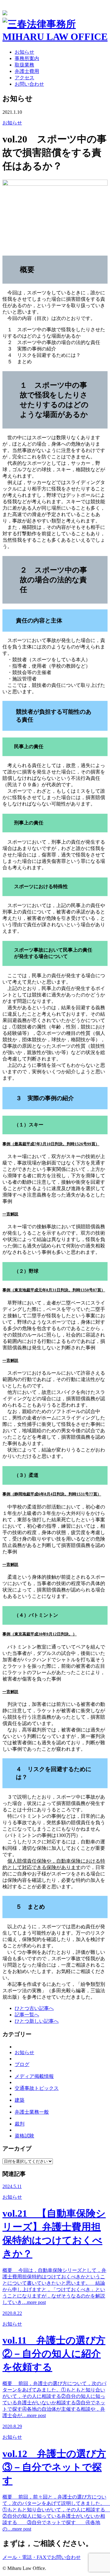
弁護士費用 (27, 71)
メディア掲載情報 (34, 2076)
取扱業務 (24, 65)
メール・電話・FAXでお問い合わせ (42, 2557)
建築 (20, 2100)
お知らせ (24, 52)
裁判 (20, 2124)
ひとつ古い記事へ (34, 2008)
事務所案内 (27, 58)
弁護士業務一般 (32, 2112)
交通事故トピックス (37, 2088)
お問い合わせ (29, 84)
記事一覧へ (27, 2015)
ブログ (22, 2064)
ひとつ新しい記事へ (37, 2021)
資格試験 (24, 2136)
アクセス (24, 78)
